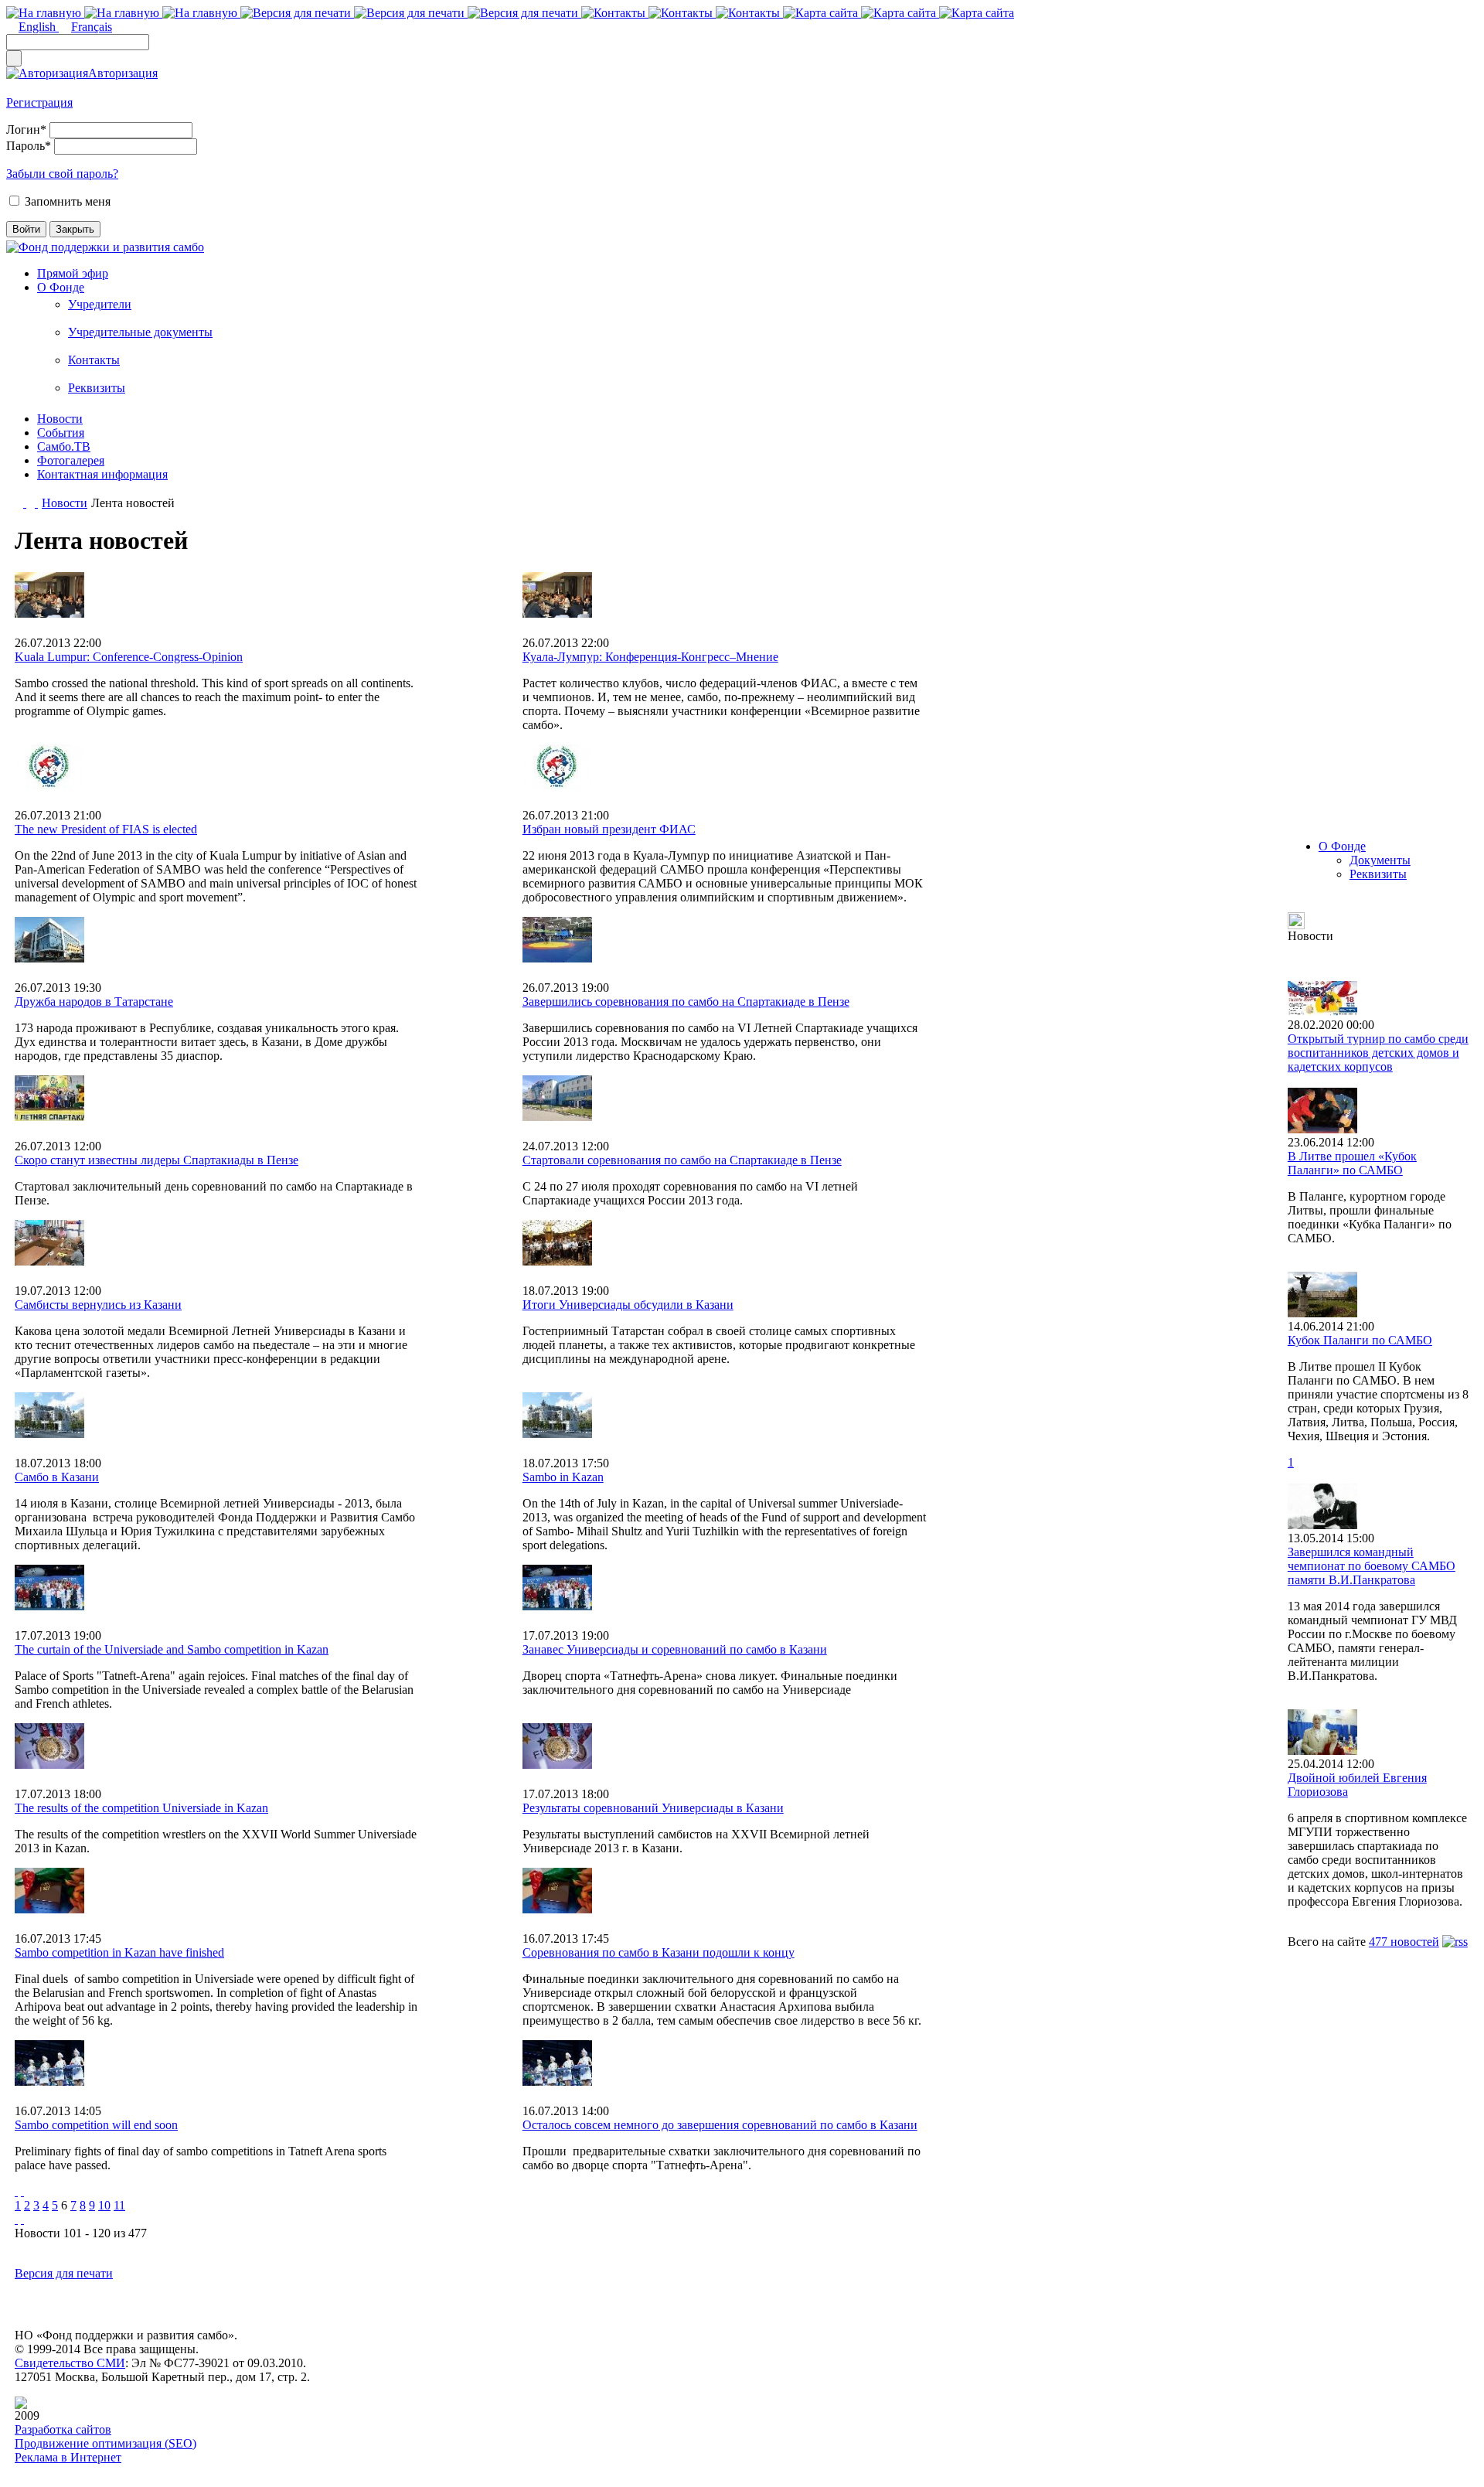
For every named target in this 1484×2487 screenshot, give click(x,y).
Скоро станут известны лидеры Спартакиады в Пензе (157, 1160)
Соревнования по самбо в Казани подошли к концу (659, 1952)
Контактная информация (102, 474)
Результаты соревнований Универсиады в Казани (653, 1808)
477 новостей (1404, 1942)
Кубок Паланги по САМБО (1360, 1340)
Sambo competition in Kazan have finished (119, 1952)
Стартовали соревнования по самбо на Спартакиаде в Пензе (682, 1160)
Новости (60, 419)
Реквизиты (97, 388)
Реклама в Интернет (68, 2457)
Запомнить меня (68, 201)
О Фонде (61, 287)
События (61, 433)
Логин (26, 129)
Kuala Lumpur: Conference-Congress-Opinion (129, 657)
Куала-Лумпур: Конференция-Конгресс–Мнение (650, 657)
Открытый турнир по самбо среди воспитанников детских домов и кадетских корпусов (1378, 1053)
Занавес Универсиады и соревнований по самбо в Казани (675, 1649)
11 (119, 2205)
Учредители (100, 304)
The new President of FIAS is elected (106, 829)
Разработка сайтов (63, 2429)
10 (104, 2205)
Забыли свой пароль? (62, 174)
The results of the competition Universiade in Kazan (141, 1808)
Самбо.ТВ (64, 446)
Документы (1380, 860)
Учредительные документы (140, 332)
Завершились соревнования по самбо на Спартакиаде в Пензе (686, 1002)
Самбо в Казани (57, 1477)
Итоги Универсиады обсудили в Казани (628, 1305)
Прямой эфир (73, 273)
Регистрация (39, 102)
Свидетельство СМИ (70, 2363)
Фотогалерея (71, 460)
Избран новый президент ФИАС (609, 829)
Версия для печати (64, 2273)
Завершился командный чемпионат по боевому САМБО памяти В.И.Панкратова (1372, 1566)
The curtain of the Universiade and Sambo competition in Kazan (172, 1649)
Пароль (29, 146)
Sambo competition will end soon (96, 2125)
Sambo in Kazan (563, 1477)
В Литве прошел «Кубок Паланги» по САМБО (1352, 1163)
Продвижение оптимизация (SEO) (106, 2443)
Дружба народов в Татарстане (94, 1002)
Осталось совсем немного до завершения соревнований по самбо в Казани (720, 2125)
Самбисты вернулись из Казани (98, 1305)
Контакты (94, 360)
